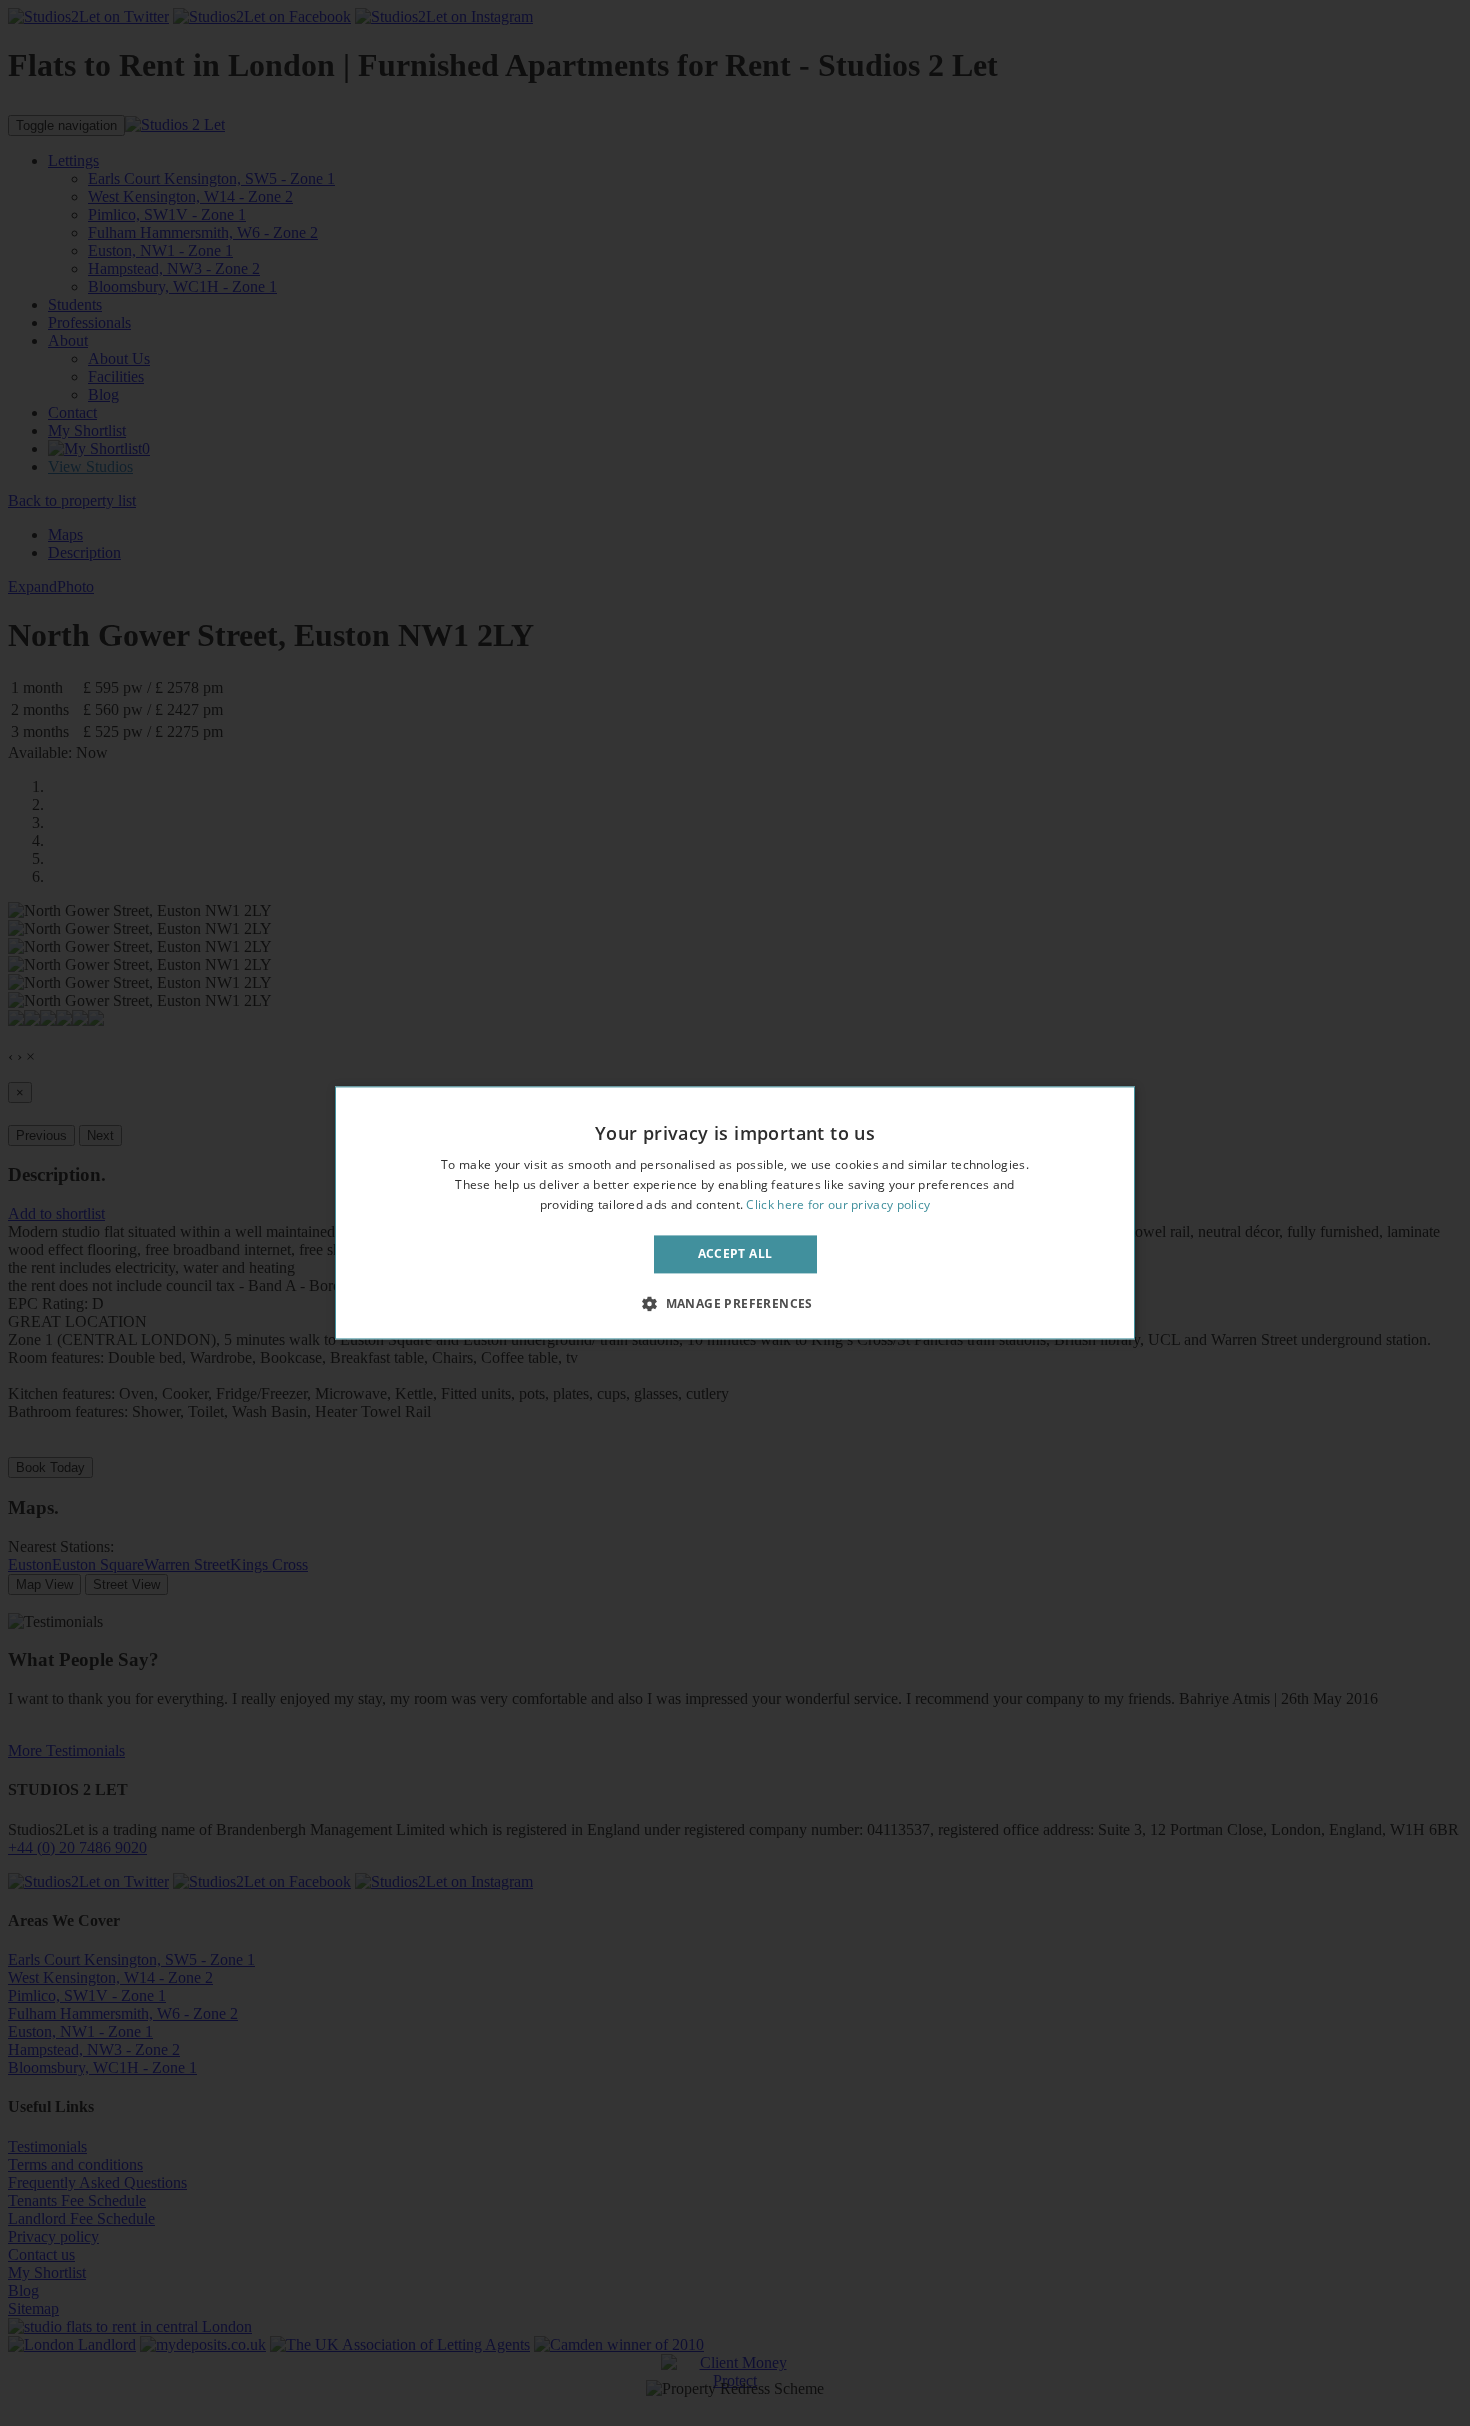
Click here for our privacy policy (838, 1204)
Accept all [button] (735, 1253)
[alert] (735, 1213)
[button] (735, 1304)
